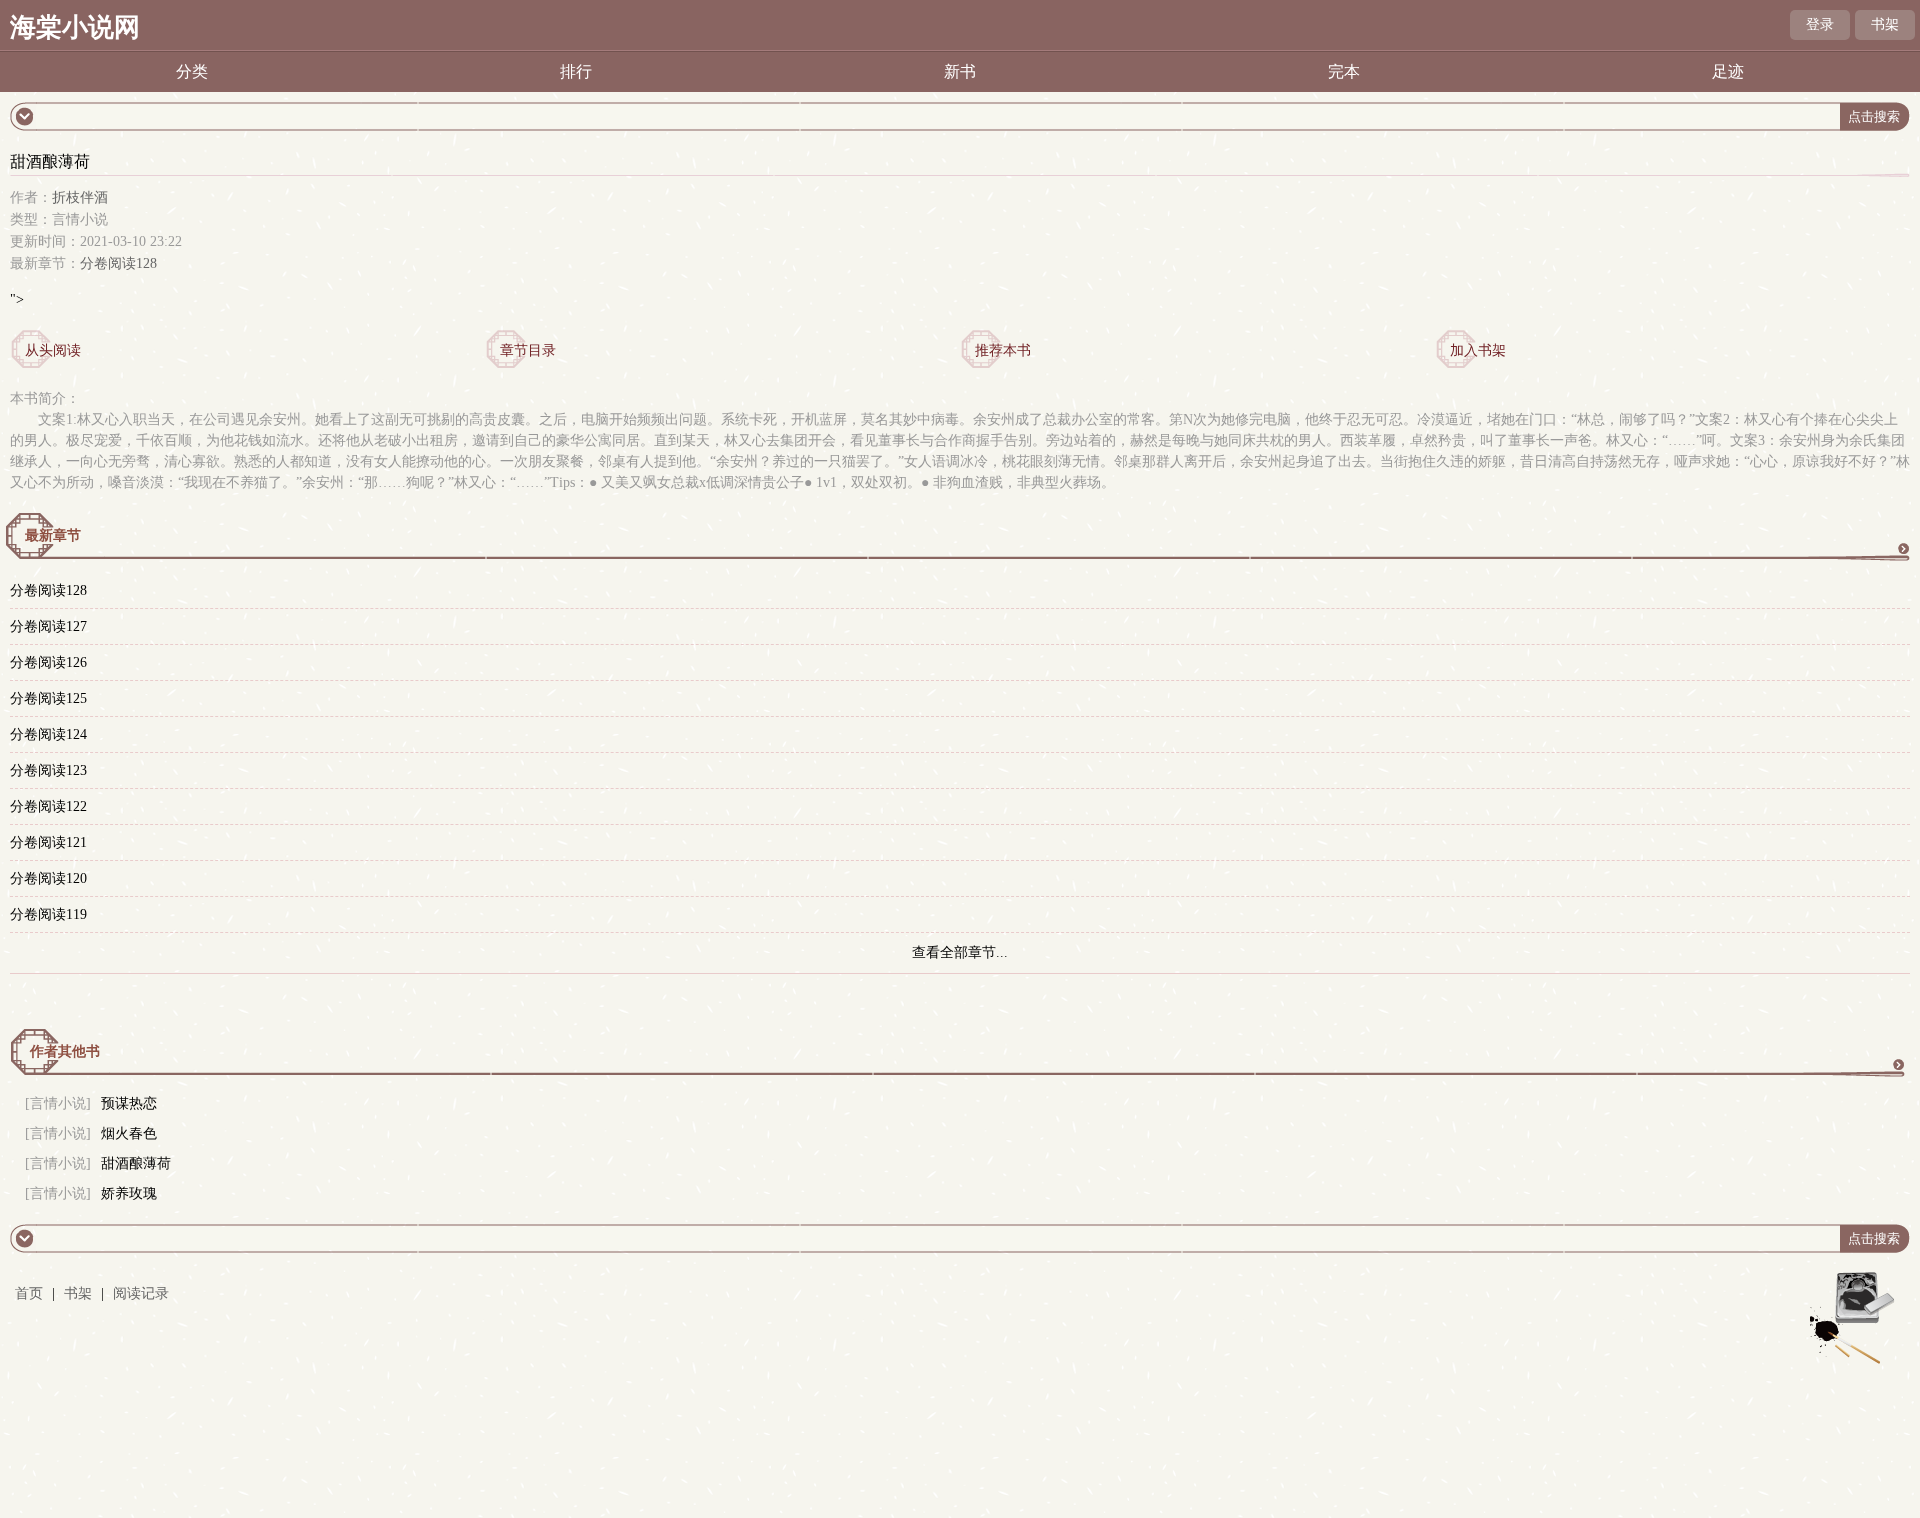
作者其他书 (65, 1051)
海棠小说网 (75, 27)
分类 (192, 71)
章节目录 (528, 350)
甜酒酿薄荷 (136, 1163)
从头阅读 (53, 350)
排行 (576, 71)
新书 (960, 71)
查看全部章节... (960, 952)
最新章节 (53, 535)
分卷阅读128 (118, 263)
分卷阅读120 (48, 878)
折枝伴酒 (80, 197)
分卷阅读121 (48, 842)
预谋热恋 (129, 1103)
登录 (1820, 24)
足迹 (1728, 71)
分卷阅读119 (48, 914)
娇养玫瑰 (129, 1193)
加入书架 (1478, 350)
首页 (29, 1293)
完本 (1344, 71)
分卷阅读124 (48, 734)
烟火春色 (129, 1133)
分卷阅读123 (48, 770)
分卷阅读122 (48, 806)
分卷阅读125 (48, 698)
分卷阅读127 (48, 626)
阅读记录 (141, 1293)
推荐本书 (1003, 350)
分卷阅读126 (48, 662)
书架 (1885, 24)
